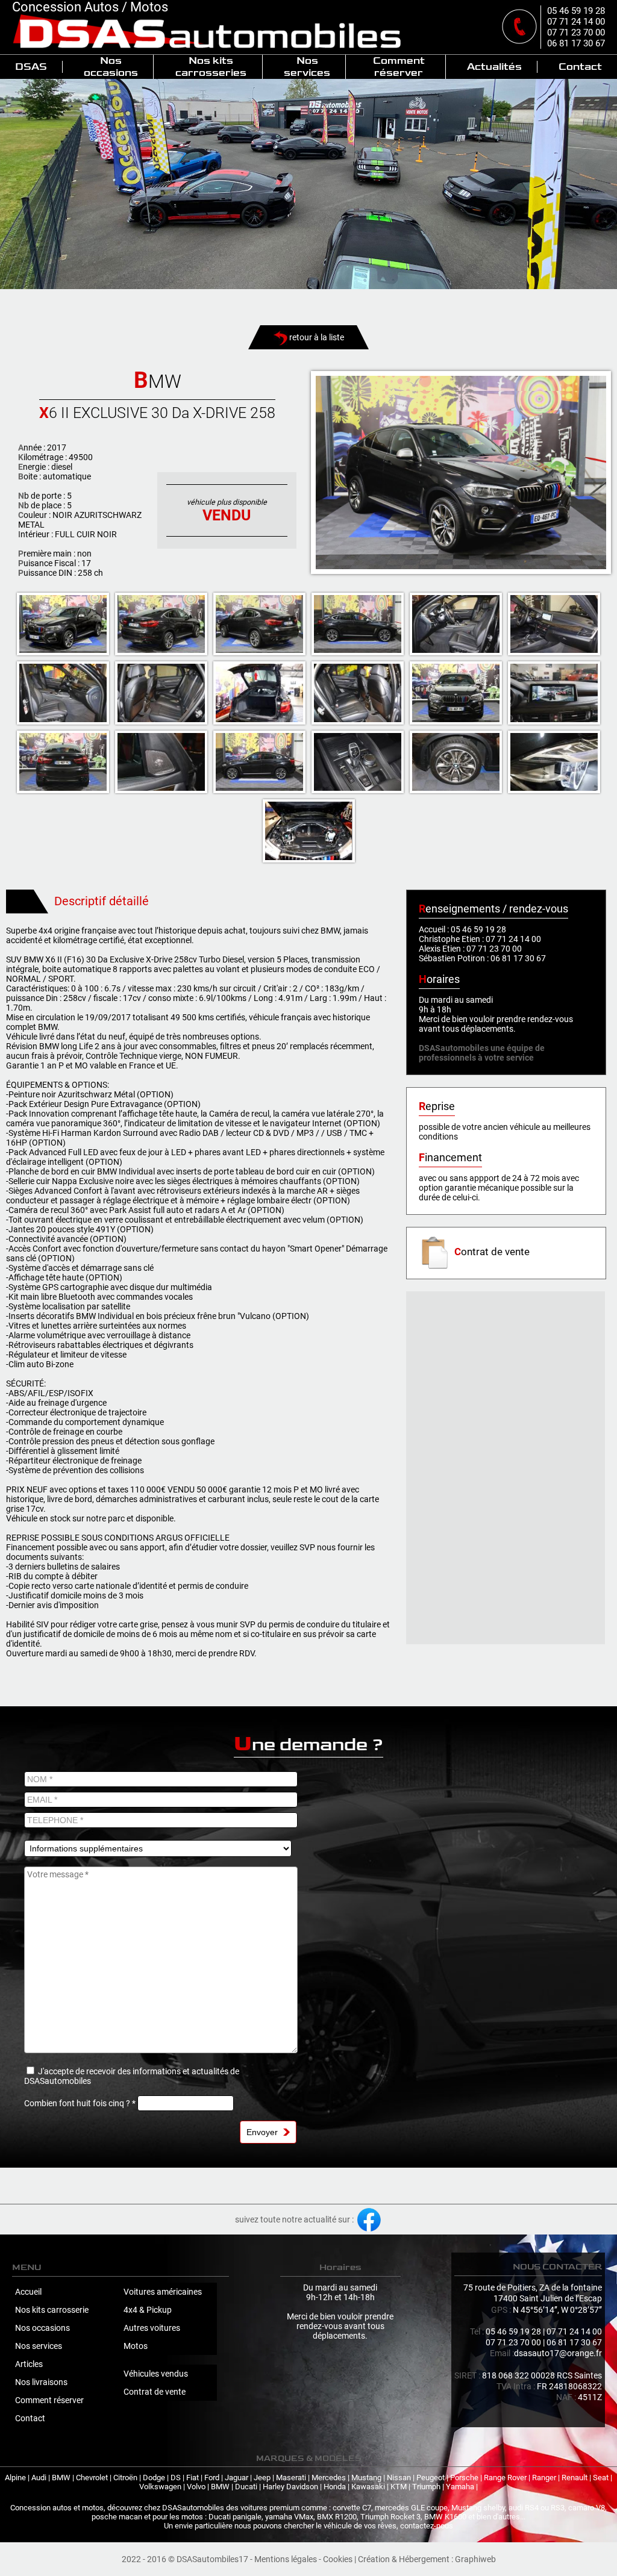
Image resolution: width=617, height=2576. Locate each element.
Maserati (291, 2478)
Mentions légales (286, 2559)
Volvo (196, 2487)
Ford (212, 2478)
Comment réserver (399, 67)
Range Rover (505, 2478)
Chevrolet (92, 2478)
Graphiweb (475, 2559)
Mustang (366, 2478)
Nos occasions (111, 67)
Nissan (399, 2478)
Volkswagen (160, 2487)
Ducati (246, 2487)
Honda (335, 2487)
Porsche (464, 2478)
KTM (399, 2487)
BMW (61, 2478)
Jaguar (236, 2478)
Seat (601, 2478)
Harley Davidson (290, 2487)
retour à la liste (316, 337)
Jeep (262, 2478)
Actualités (494, 67)
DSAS (31, 67)
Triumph (426, 2487)
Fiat (193, 2478)
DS (176, 2478)
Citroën (125, 2478)
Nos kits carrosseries (211, 67)
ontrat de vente (492, 1252)
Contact (580, 67)
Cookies (338, 2559)
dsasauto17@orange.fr (558, 2353)
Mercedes (329, 2478)
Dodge (154, 2478)
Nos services (307, 67)
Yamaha (460, 2487)
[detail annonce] (461, 472)
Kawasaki (368, 2487)
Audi (39, 2478)
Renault (575, 2478)
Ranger (544, 2478)
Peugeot (431, 2478)
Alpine (15, 2478)
